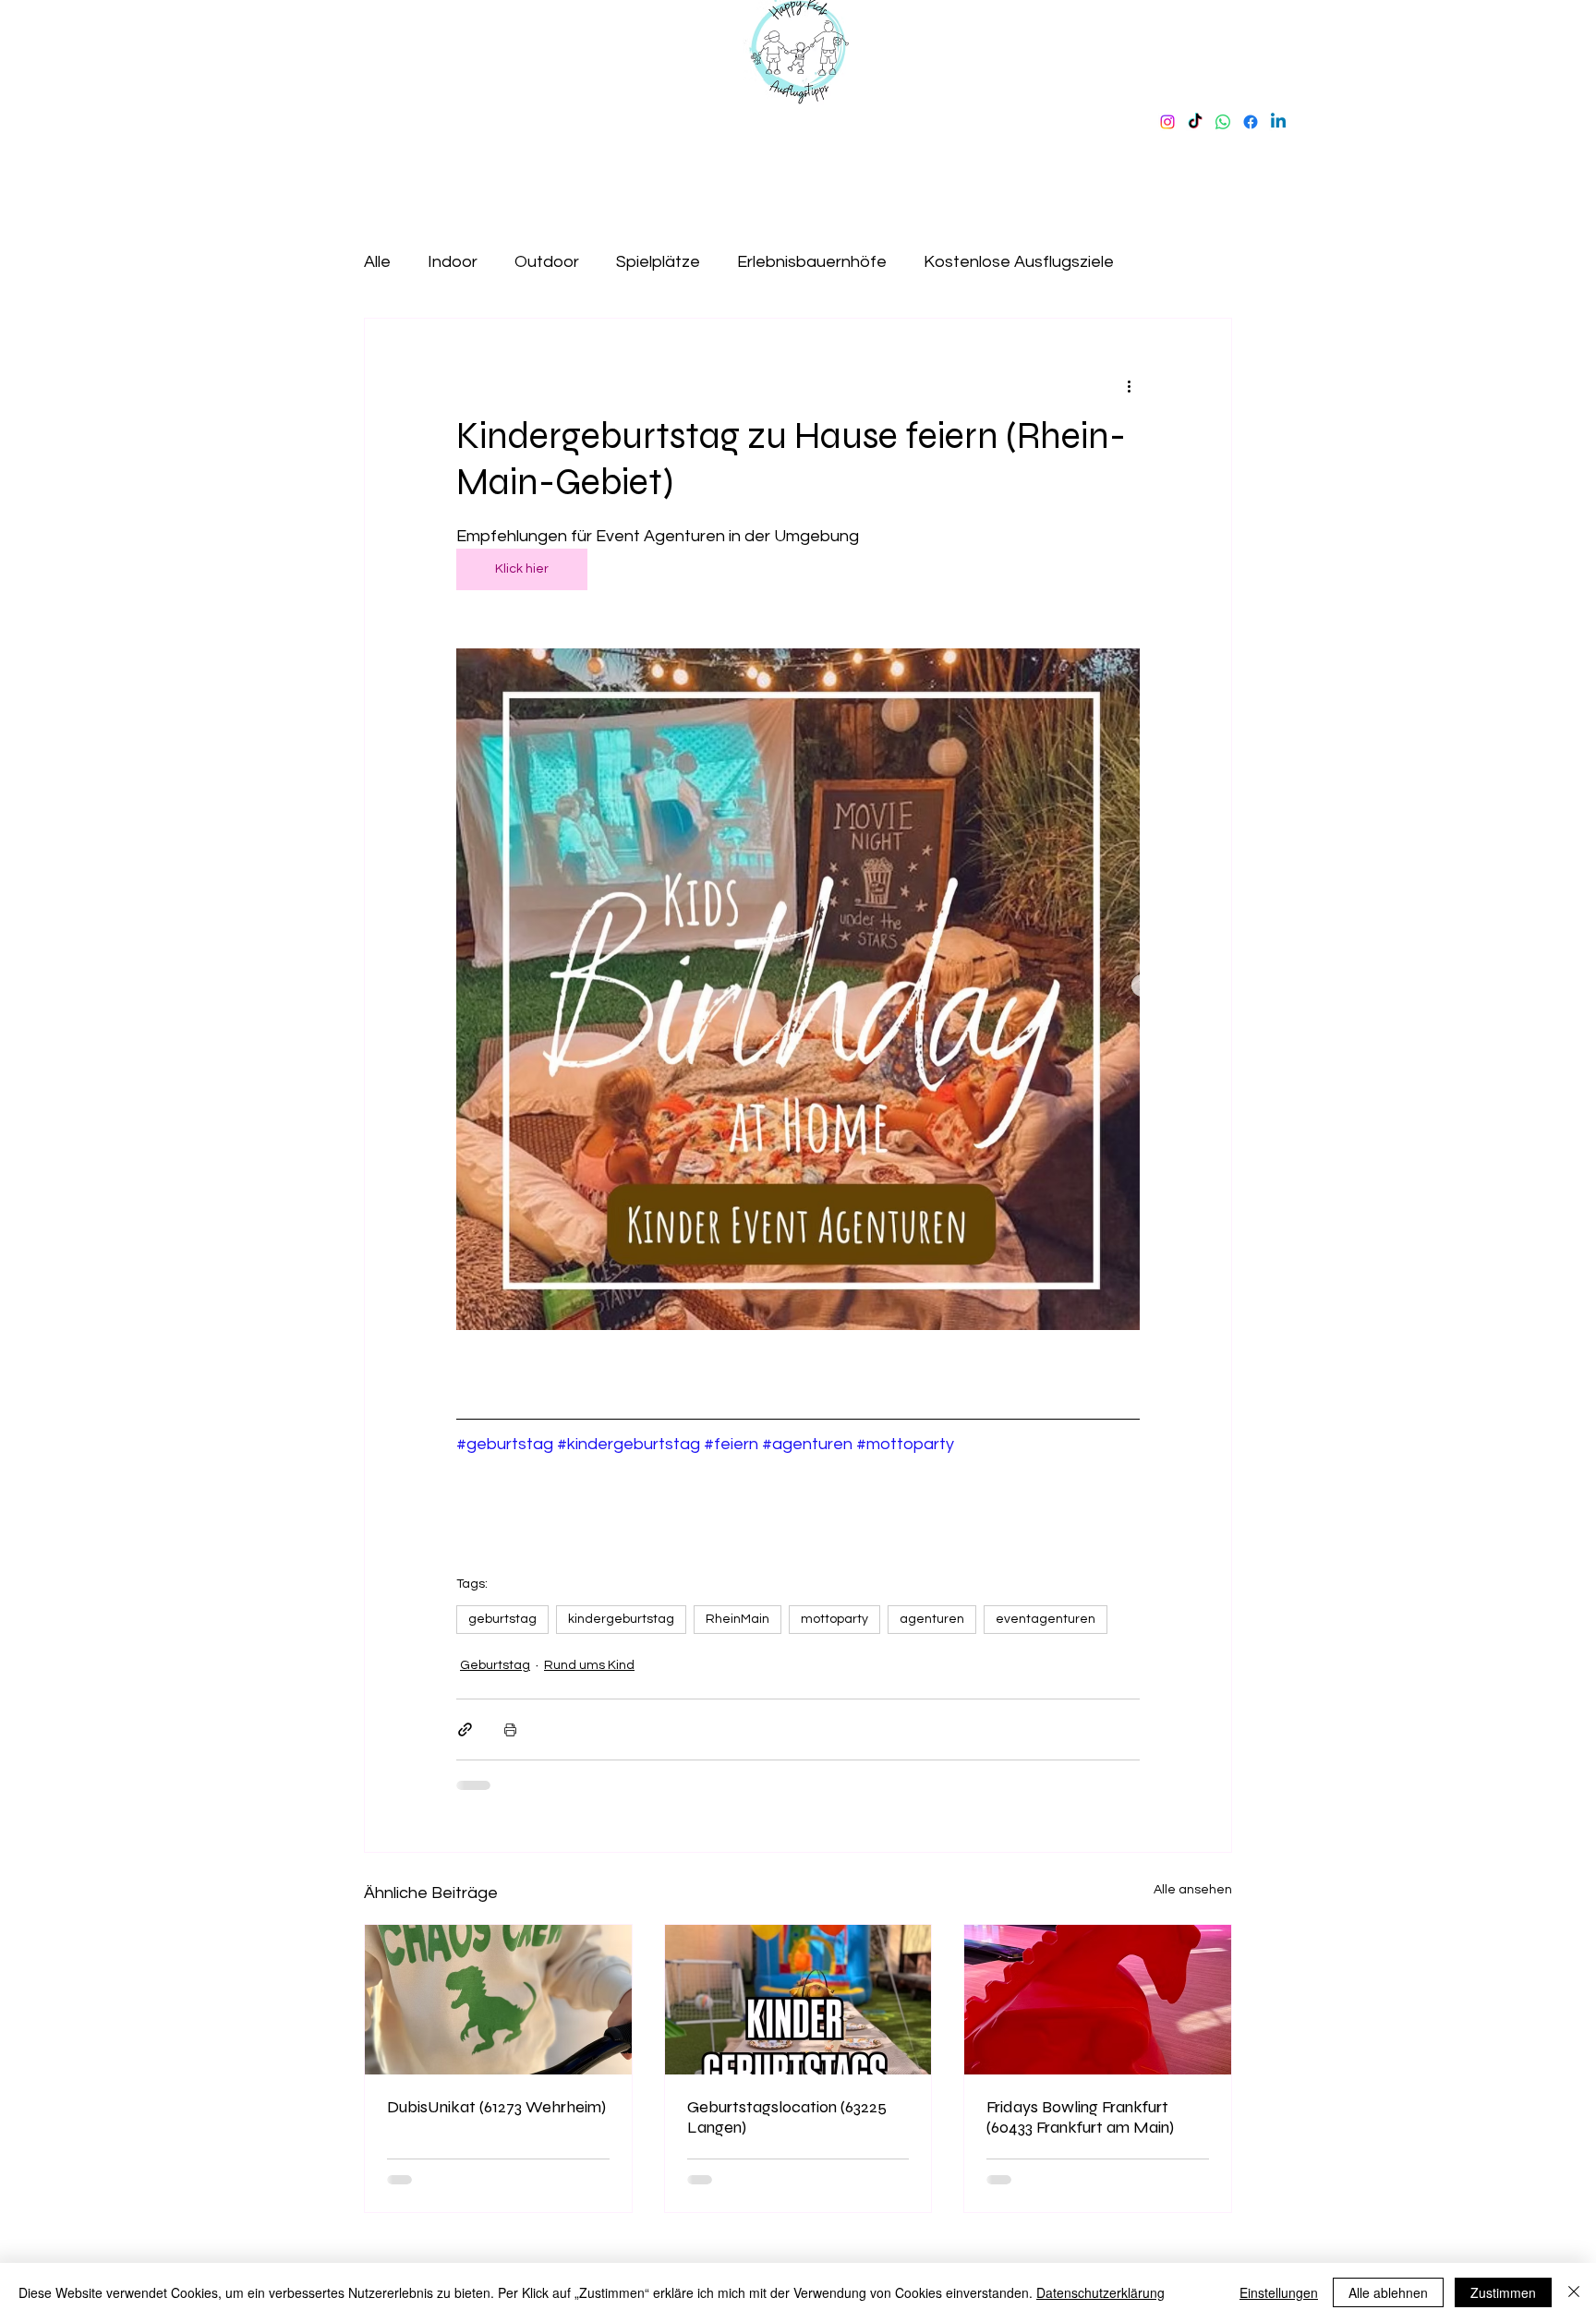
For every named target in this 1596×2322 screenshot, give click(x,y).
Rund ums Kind (589, 1665)
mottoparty (834, 1619)
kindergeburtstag (621, 1619)
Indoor (453, 262)
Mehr (1170, 262)
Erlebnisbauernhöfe (812, 262)
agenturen (932, 1619)
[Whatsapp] (1223, 122)
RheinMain (738, 1619)
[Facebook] (1251, 122)
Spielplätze (658, 262)
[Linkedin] (1278, 122)
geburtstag (502, 1619)
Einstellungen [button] (1279, 2292)
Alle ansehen (1193, 1890)
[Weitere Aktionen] (1129, 385)
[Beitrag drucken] (510, 1729)
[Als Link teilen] (465, 1729)
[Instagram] (1167, 122)
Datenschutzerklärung (1100, 2292)
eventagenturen (1046, 1619)
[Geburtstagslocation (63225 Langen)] (798, 2000)
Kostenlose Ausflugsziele (1019, 262)
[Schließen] (1574, 2292)
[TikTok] (1195, 122)
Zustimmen (1503, 2292)
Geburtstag (495, 1665)
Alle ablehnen (1388, 2292)
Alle (377, 262)
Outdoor (547, 262)
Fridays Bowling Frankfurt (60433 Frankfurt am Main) (1080, 2117)
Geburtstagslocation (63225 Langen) (787, 2117)
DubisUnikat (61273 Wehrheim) (496, 2107)
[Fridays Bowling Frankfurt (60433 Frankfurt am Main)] (1098, 2000)
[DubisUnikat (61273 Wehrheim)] (498, 2000)
